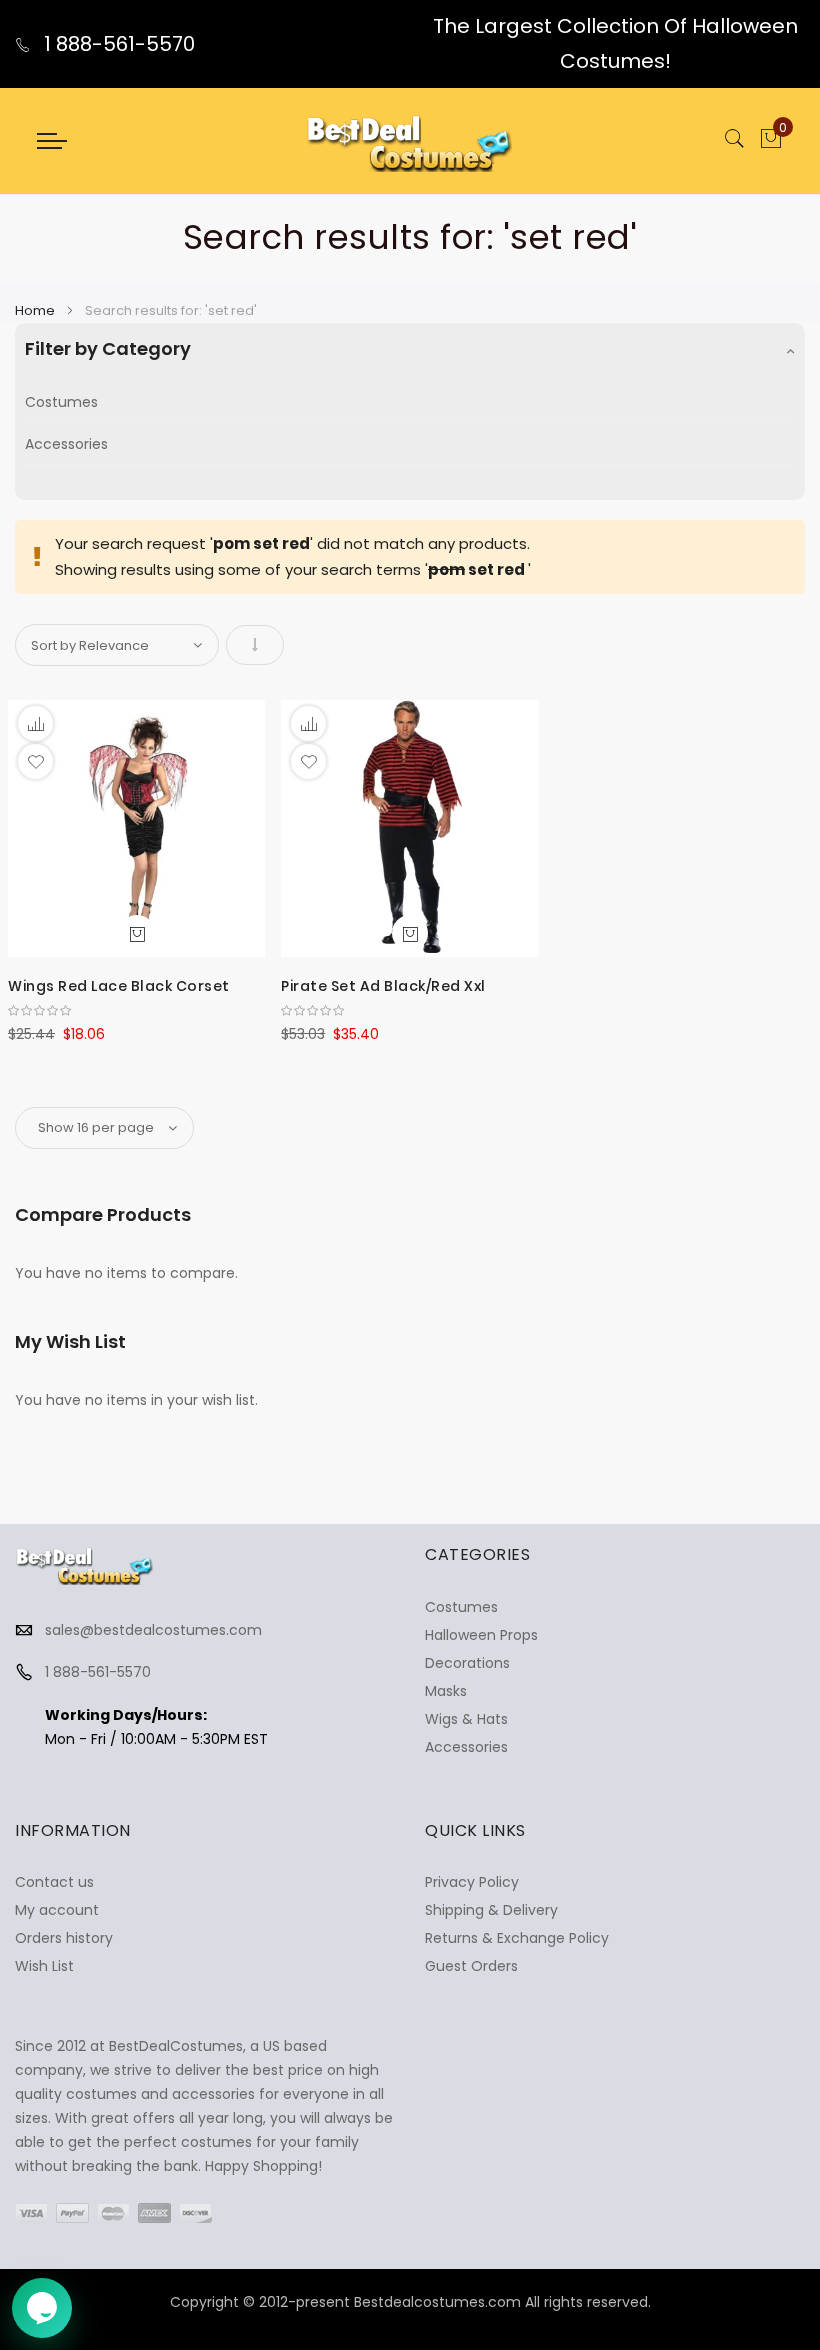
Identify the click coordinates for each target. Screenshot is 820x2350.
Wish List (44, 1966)
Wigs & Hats (466, 1719)
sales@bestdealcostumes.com (153, 1630)
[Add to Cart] (137, 933)
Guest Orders (471, 1966)
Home (36, 310)
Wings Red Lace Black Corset (119, 986)
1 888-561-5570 (117, 44)
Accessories (66, 444)
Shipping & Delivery (491, 1910)
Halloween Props (481, 1635)
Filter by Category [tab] (108, 348)
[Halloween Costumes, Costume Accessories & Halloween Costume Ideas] (410, 141)
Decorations (467, 1663)
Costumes (61, 402)
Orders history (64, 1938)
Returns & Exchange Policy (517, 1938)
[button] (35, 761)
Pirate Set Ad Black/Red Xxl (383, 986)
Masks (446, 1691)
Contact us (54, 1882)
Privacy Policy (472, 1882)
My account (57, 1910)
